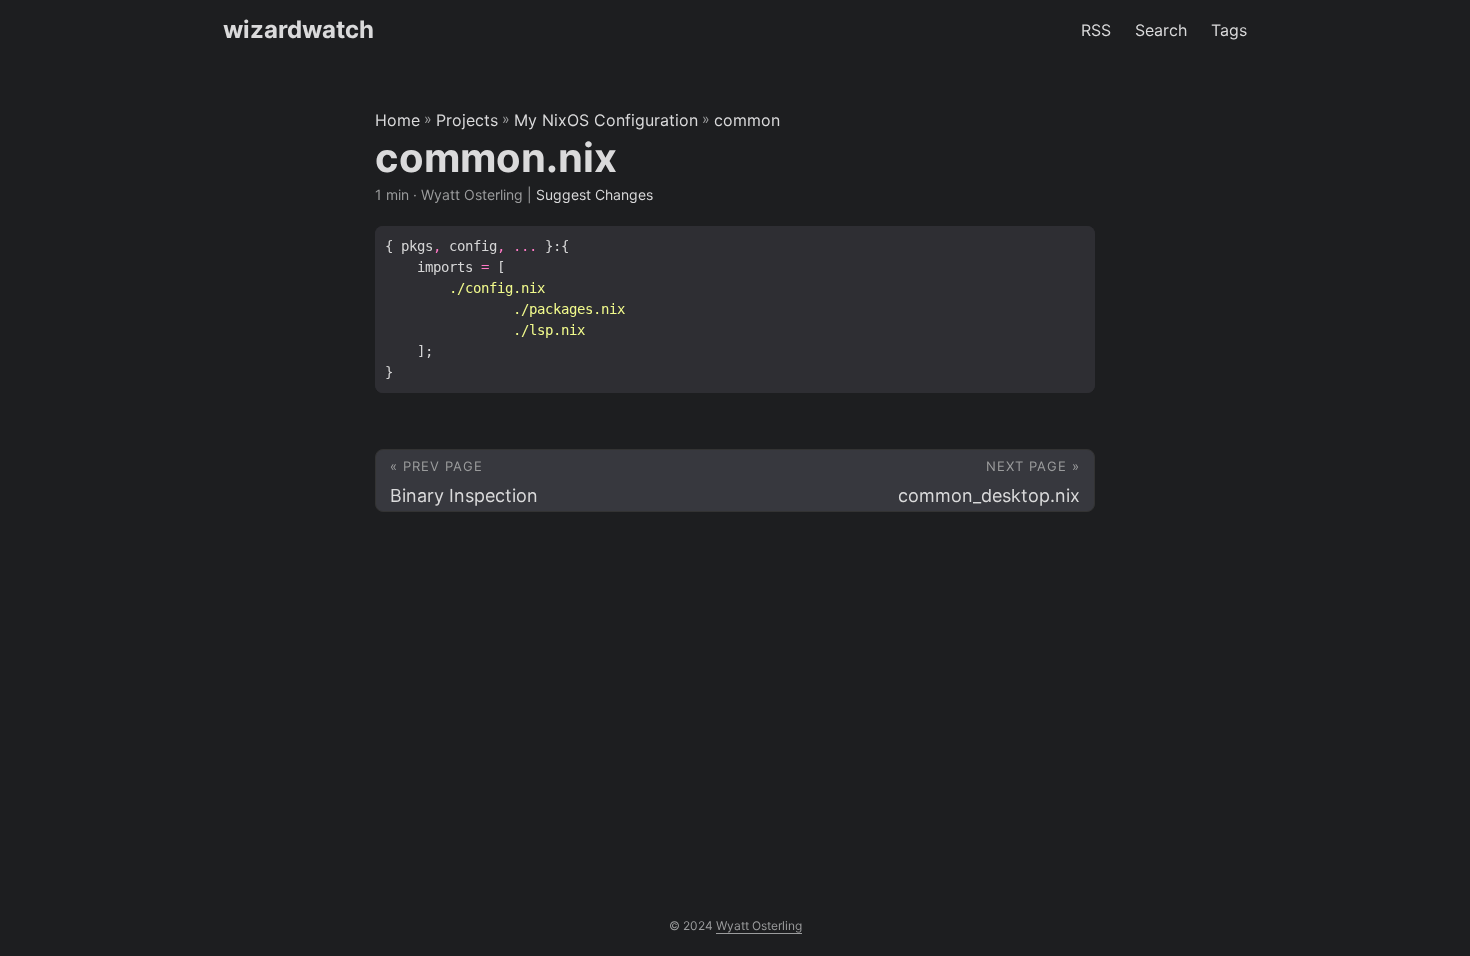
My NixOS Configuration (606, 120)
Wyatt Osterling (759, 925)
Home (397, 120)
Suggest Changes (594, 194)
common (747, 120)
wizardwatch (298, 29)
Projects (467, 120)
